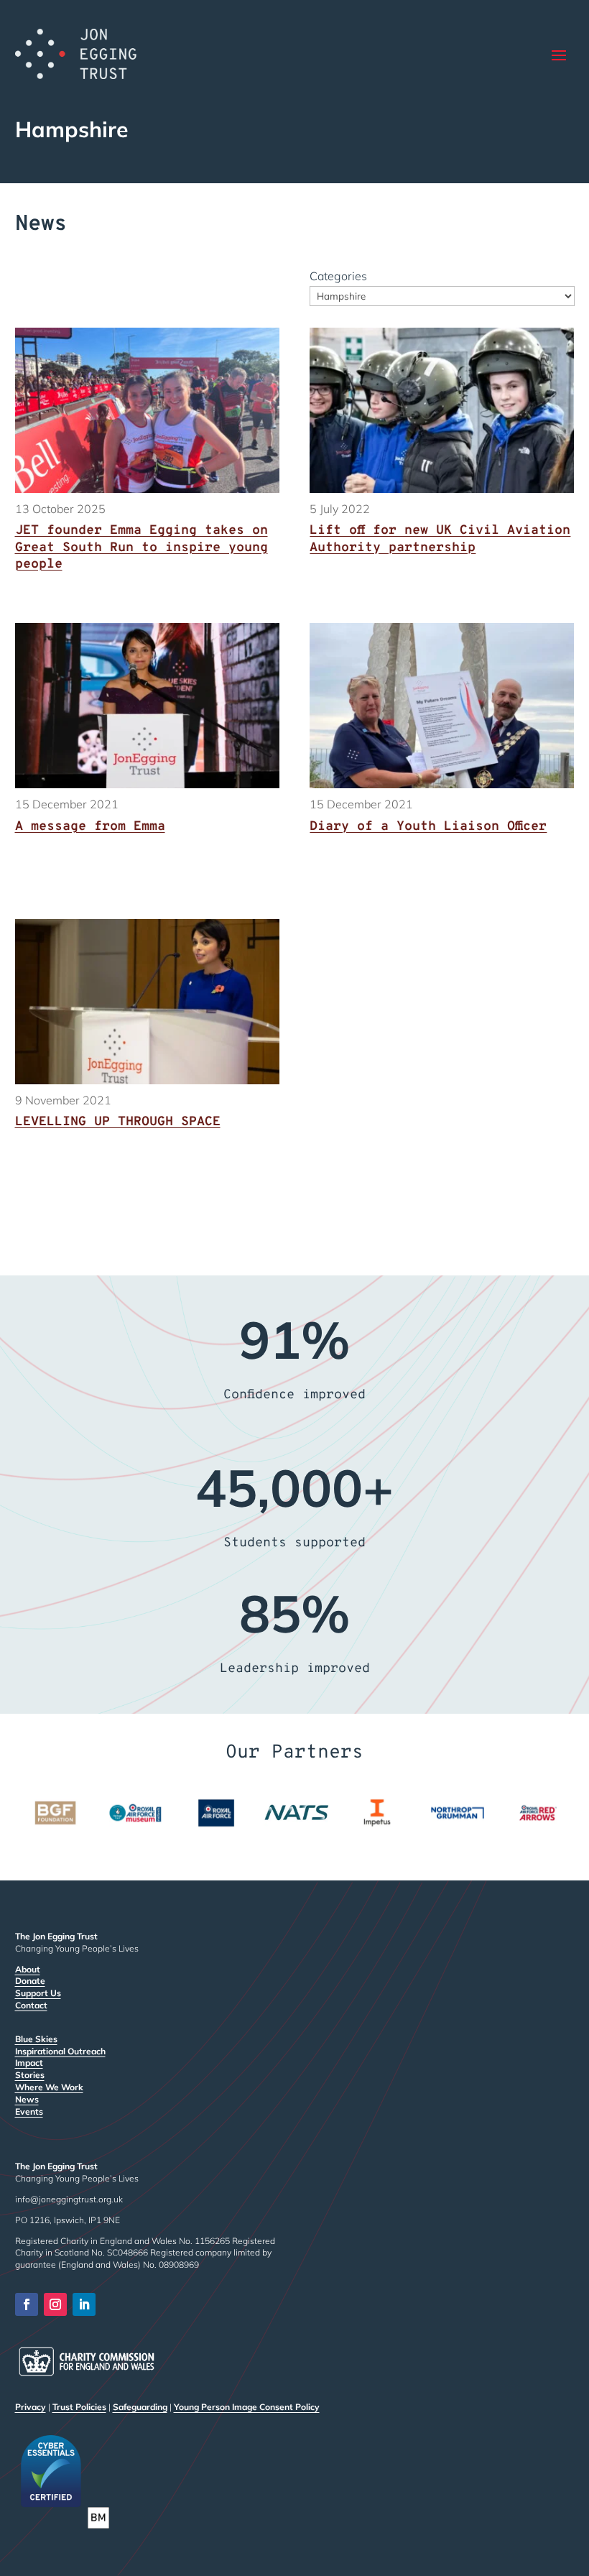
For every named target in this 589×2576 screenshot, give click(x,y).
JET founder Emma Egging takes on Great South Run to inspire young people (142, 548)
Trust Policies (79, 2407)
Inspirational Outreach (60, 2051)
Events (29, 2111)
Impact (29, 2063)
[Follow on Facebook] (27, 2304)
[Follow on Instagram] (55, 2304)
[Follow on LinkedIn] (84, 2304)
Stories (30, 2075)
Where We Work (49, 2087)
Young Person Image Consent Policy (247, 2407)
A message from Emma (90, 827)
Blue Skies (36, 2039)
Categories (338, 276)
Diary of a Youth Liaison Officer (428, 827)
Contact (31, 2005)
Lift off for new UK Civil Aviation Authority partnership (440, 539)
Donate (30, 1981)
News (27, 2099)
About (28, 1969)
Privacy (31, 2407)
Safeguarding (140, 2407)
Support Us (38, 1993)
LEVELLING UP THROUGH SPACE (118, 1122)
